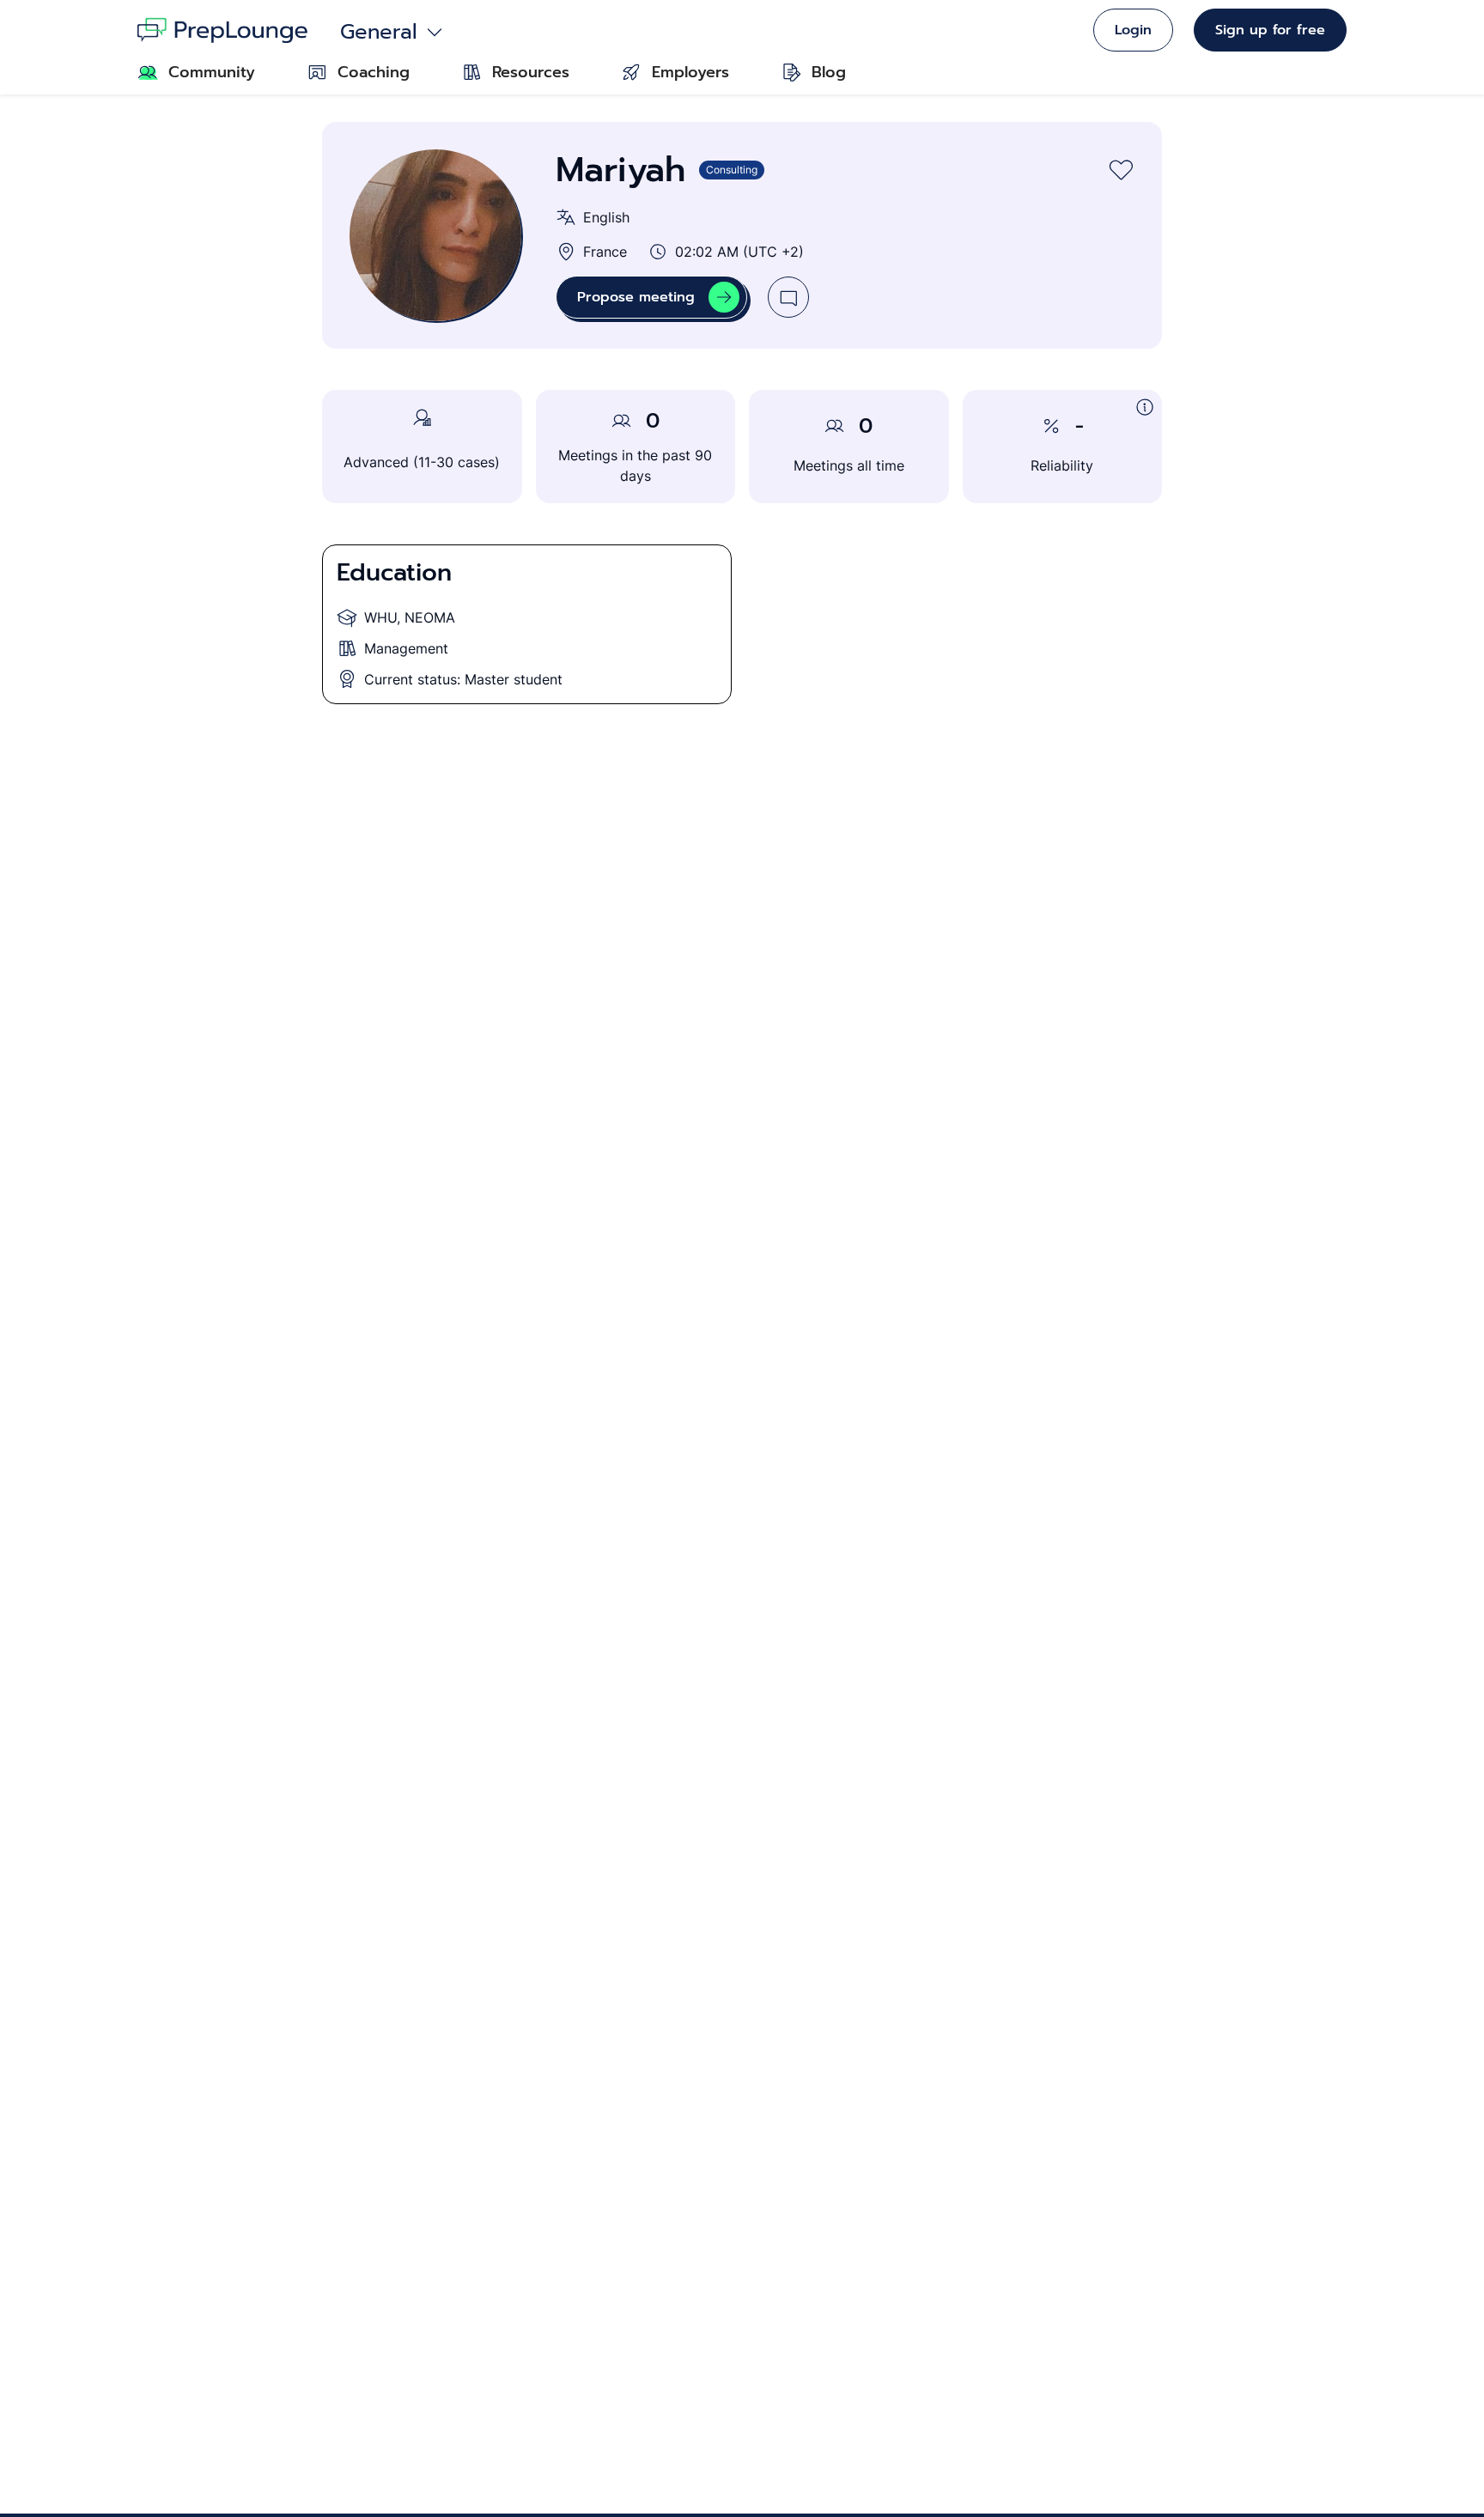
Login (1133, 30)
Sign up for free (1270, 30)
